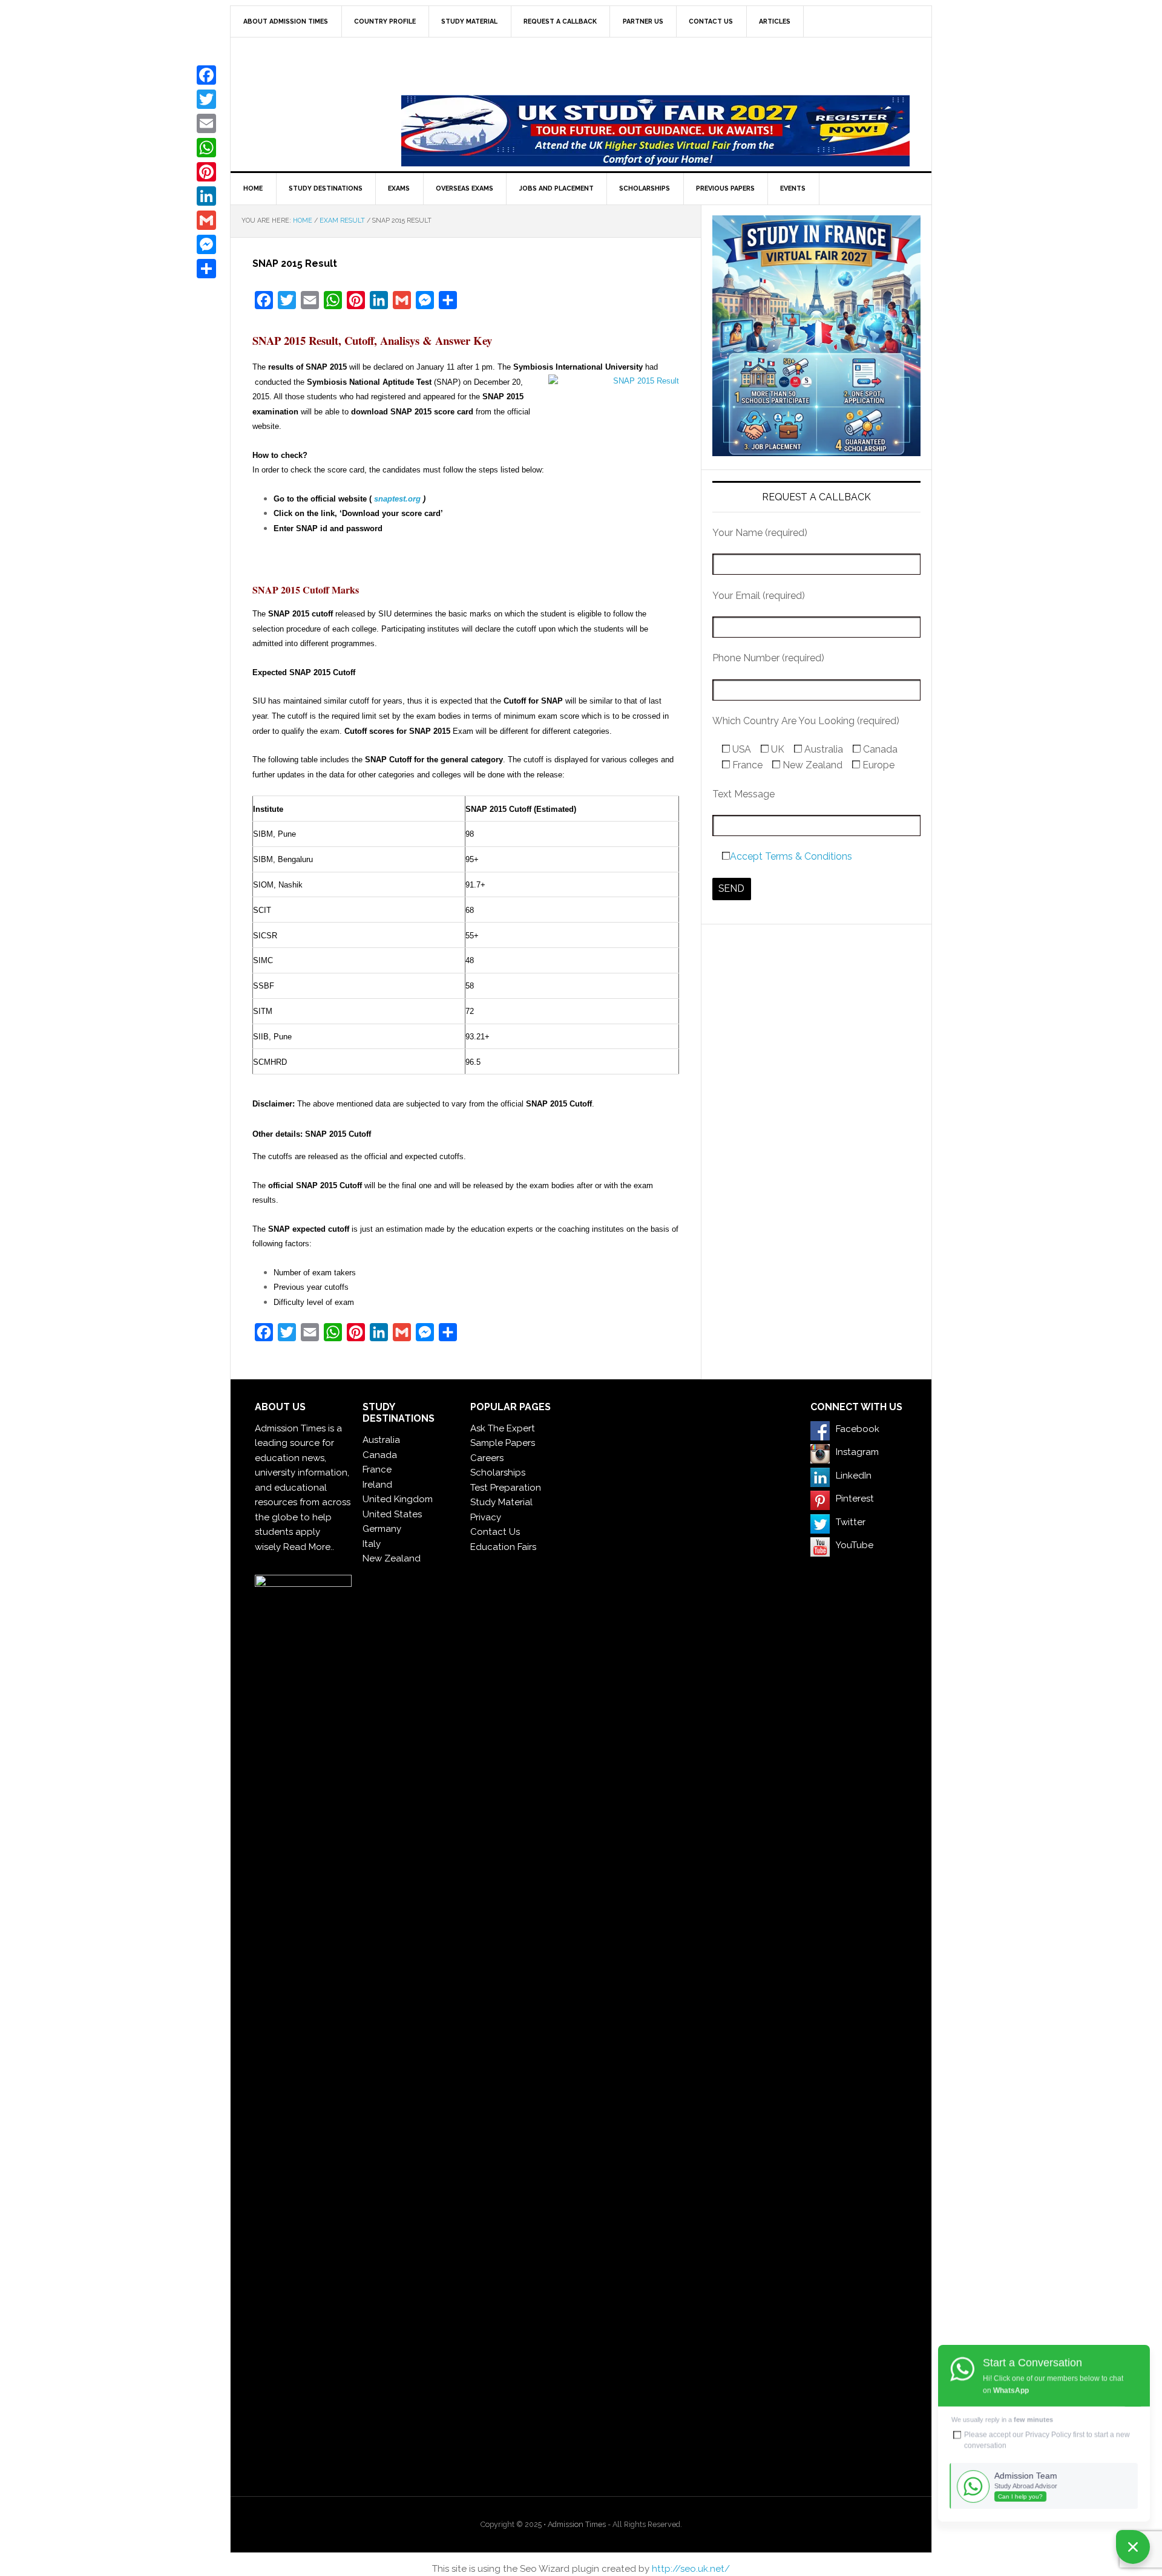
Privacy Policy (1048, 2434)
